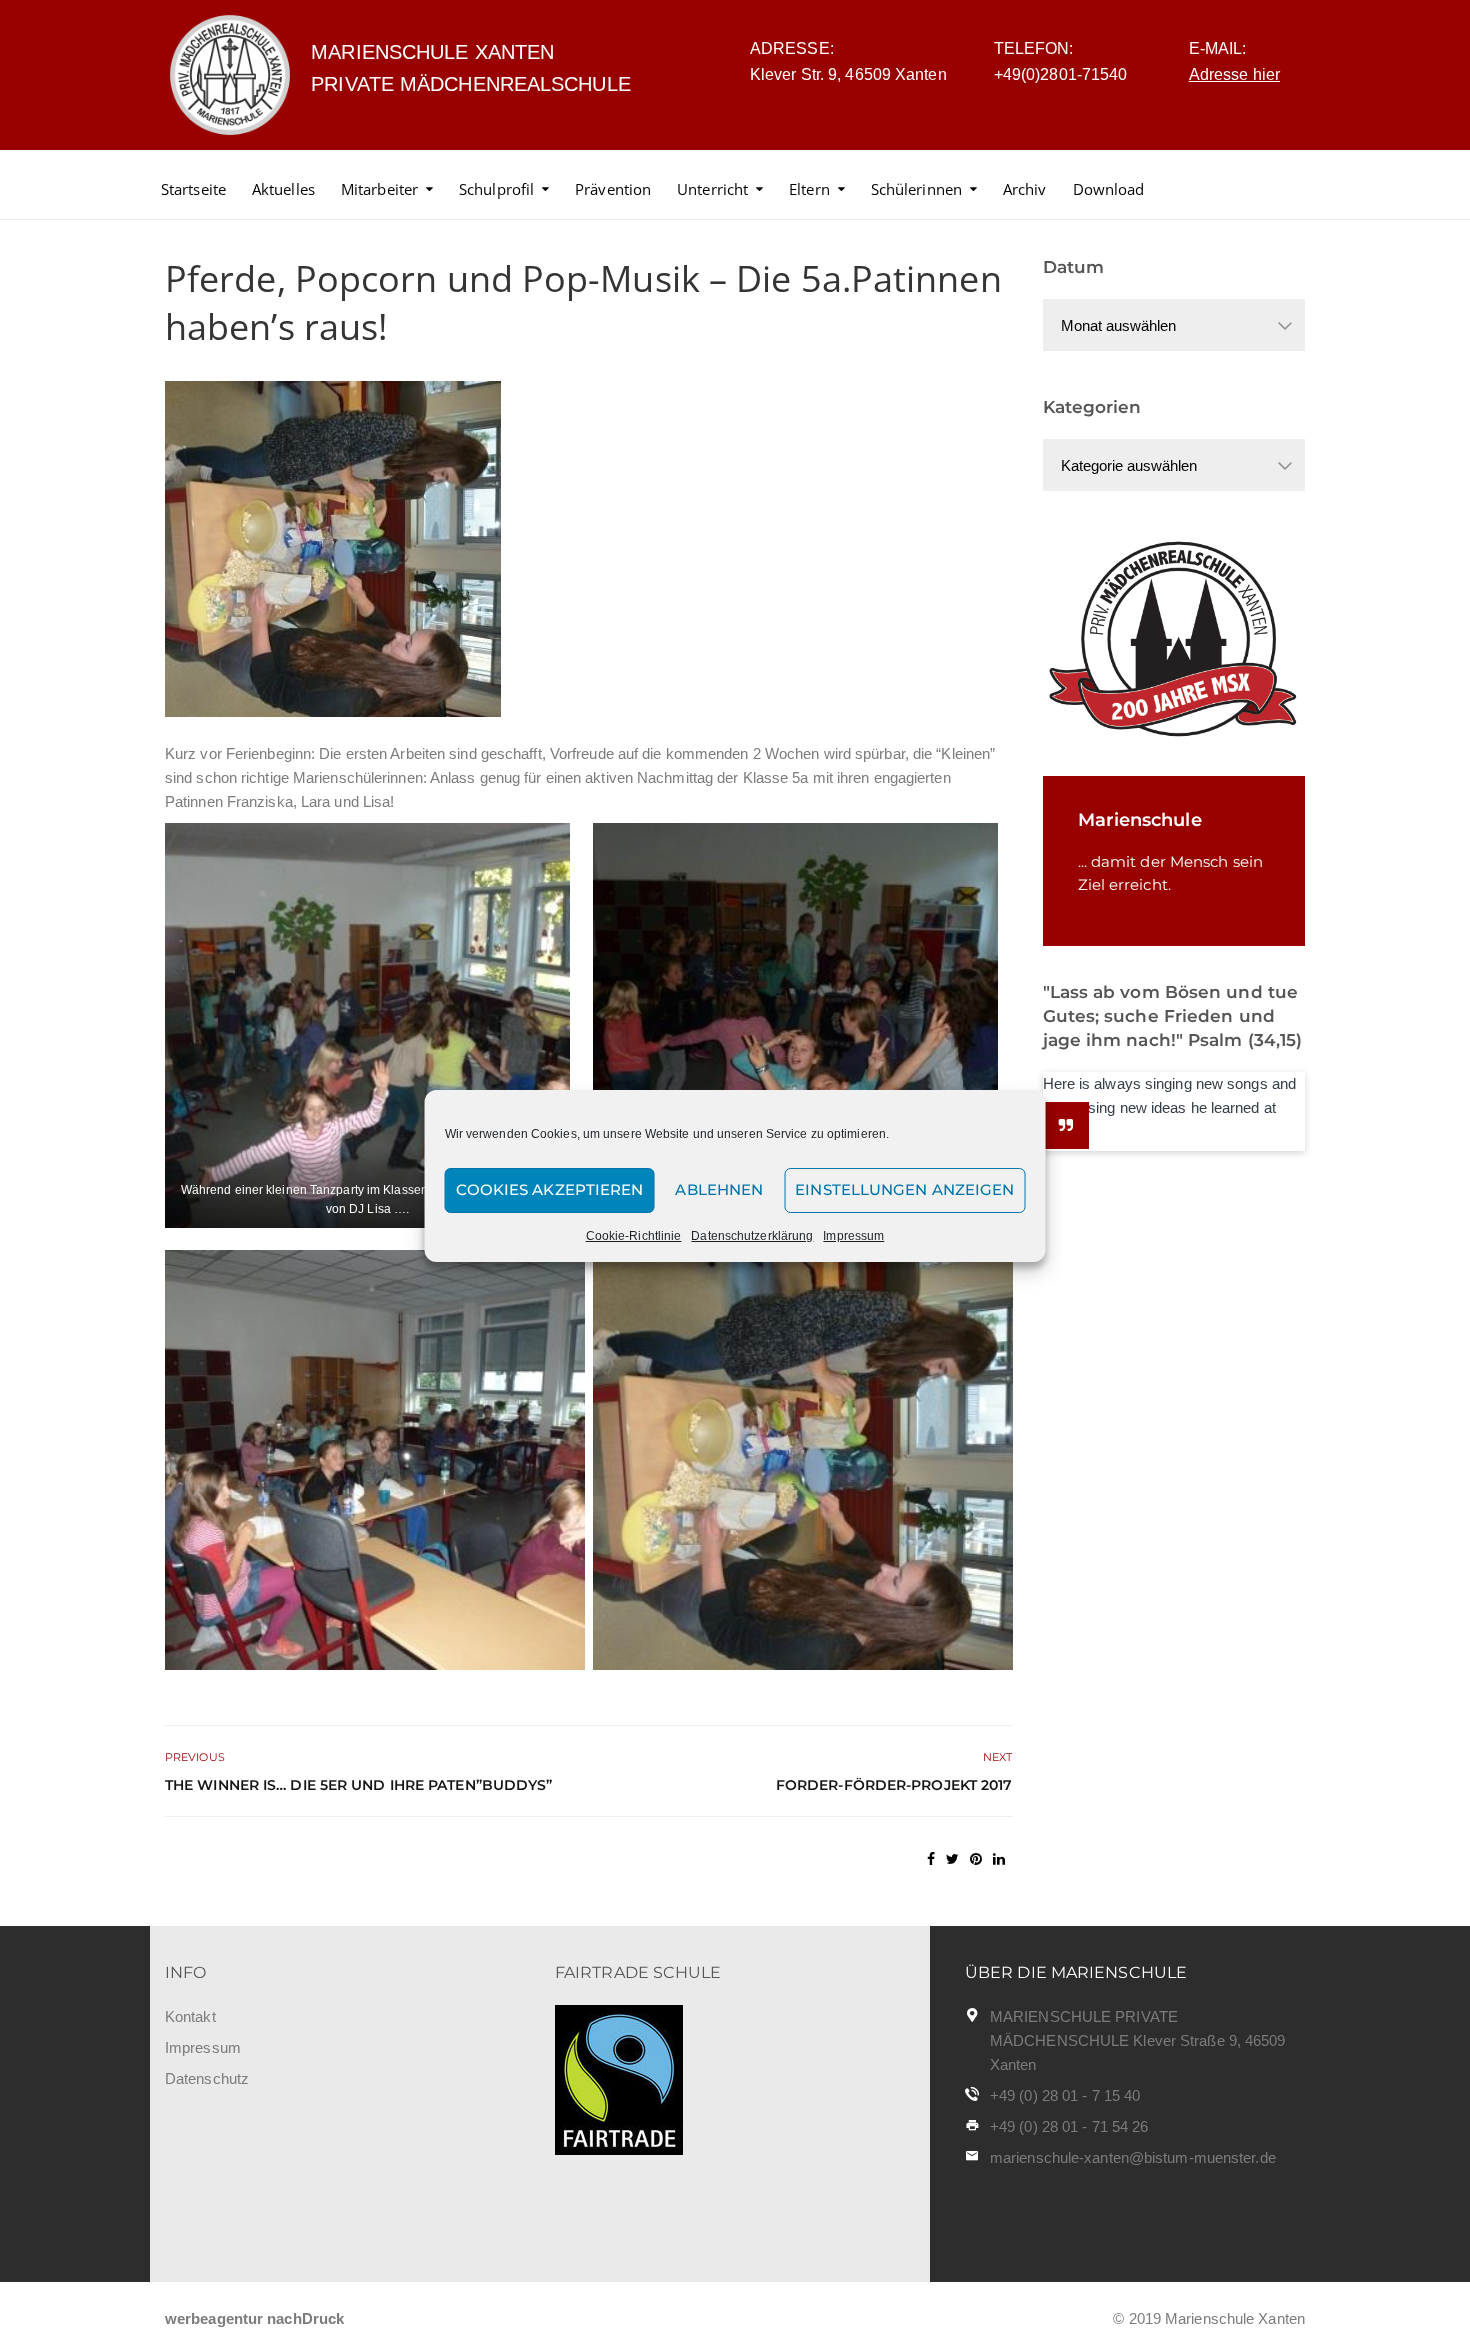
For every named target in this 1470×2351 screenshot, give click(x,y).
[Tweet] (952, 1859)
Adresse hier (1234, 74)
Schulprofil (496, 189)
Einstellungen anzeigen (904, 1189)
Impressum (853, 1236)
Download (1109, 189)
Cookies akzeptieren (550, 1189)
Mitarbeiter (379, 189)
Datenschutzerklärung (752, 1236)
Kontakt (190, 2016)
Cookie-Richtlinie (634, 1236)
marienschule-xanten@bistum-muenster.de (1133, 2157)
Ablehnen (719, 1189)
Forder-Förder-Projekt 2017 (894, 1785)
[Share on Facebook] (931, 1859)
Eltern (809, 189)
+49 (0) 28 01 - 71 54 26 (1069, 2126)
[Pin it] (976, 1859)
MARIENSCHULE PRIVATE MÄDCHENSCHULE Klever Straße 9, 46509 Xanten (1138, 2040)
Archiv (1025, 189)
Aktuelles (283, 189)
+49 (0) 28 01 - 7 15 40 (1065, 2095)
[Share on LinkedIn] (999, 1859)
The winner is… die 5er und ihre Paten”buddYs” (359, 1785)
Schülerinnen (916, 189)
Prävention (613, 189)
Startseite (193, 189)
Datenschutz (207, 2078)
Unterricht (712, 189)
